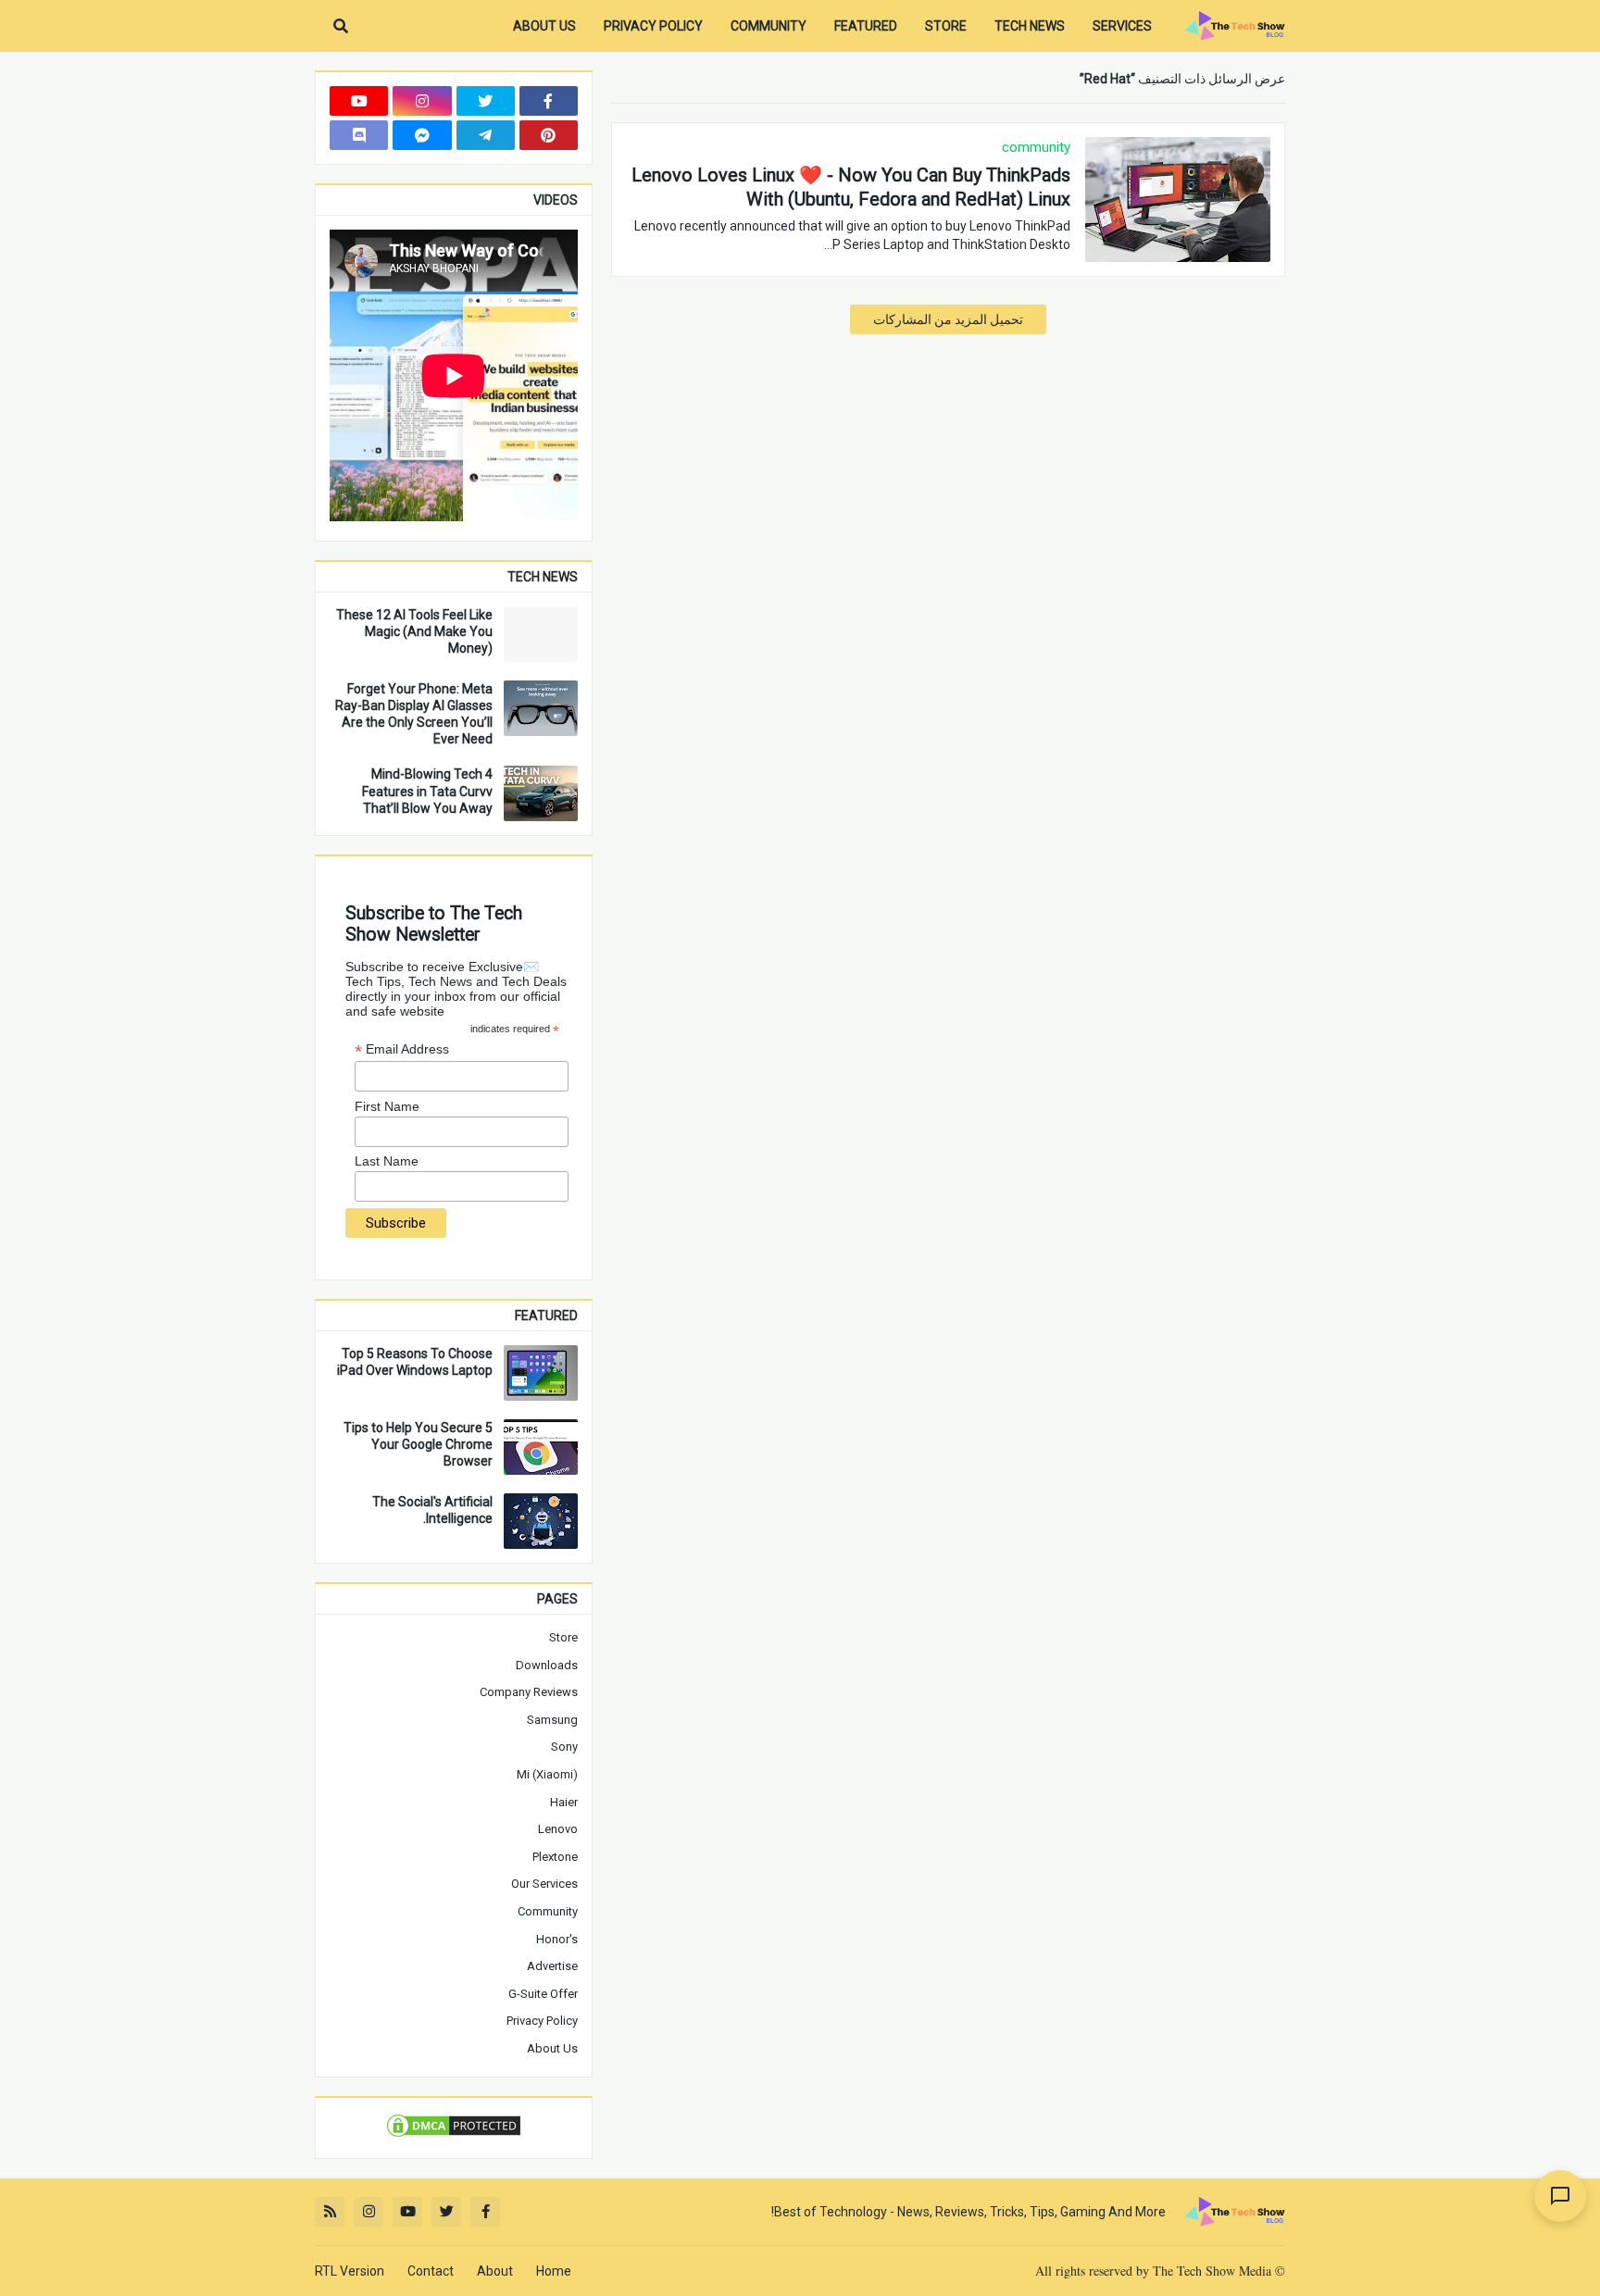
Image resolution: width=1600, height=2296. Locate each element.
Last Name (387, 1161)
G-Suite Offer (543, 1994)
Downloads (547, 1665)
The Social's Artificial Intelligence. (432, 1510)
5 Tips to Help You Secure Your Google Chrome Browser (418, 1444)
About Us (552, 2048)
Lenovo (558, 1829)
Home (554, 2271)
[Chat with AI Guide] (1560, 2196)
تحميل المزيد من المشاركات (948, 319)
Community (548, 1911)
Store (563, 1637)
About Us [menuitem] (544, 26)
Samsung (552, 1720)
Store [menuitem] (946, 26)
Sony (564, 1747)
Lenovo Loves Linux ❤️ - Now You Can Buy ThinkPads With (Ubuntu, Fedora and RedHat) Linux (851, 187)
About (495, 2271)
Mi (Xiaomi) (547, 1774)
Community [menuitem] (769, 26)
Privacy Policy (542, 2021)
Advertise (552, 1966)
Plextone (555, 1857)
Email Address (402, 1049)
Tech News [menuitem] (1030, 26)
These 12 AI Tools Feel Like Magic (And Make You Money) (414, 631)
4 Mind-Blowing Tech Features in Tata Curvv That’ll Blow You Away (427, 791)
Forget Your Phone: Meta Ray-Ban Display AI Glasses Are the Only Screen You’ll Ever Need (414, 714)
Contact (431, 2271)
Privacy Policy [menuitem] (653, 26)
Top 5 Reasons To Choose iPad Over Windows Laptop (415, 1362)
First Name (387, 1106)
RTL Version (350, 2271)
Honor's (557, 1939)
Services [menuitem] (1122, 26)
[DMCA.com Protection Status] (454, 2135)
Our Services (544, 1884)
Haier (564, 1802)
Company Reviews (529, 1692)
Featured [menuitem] (866, 26)
